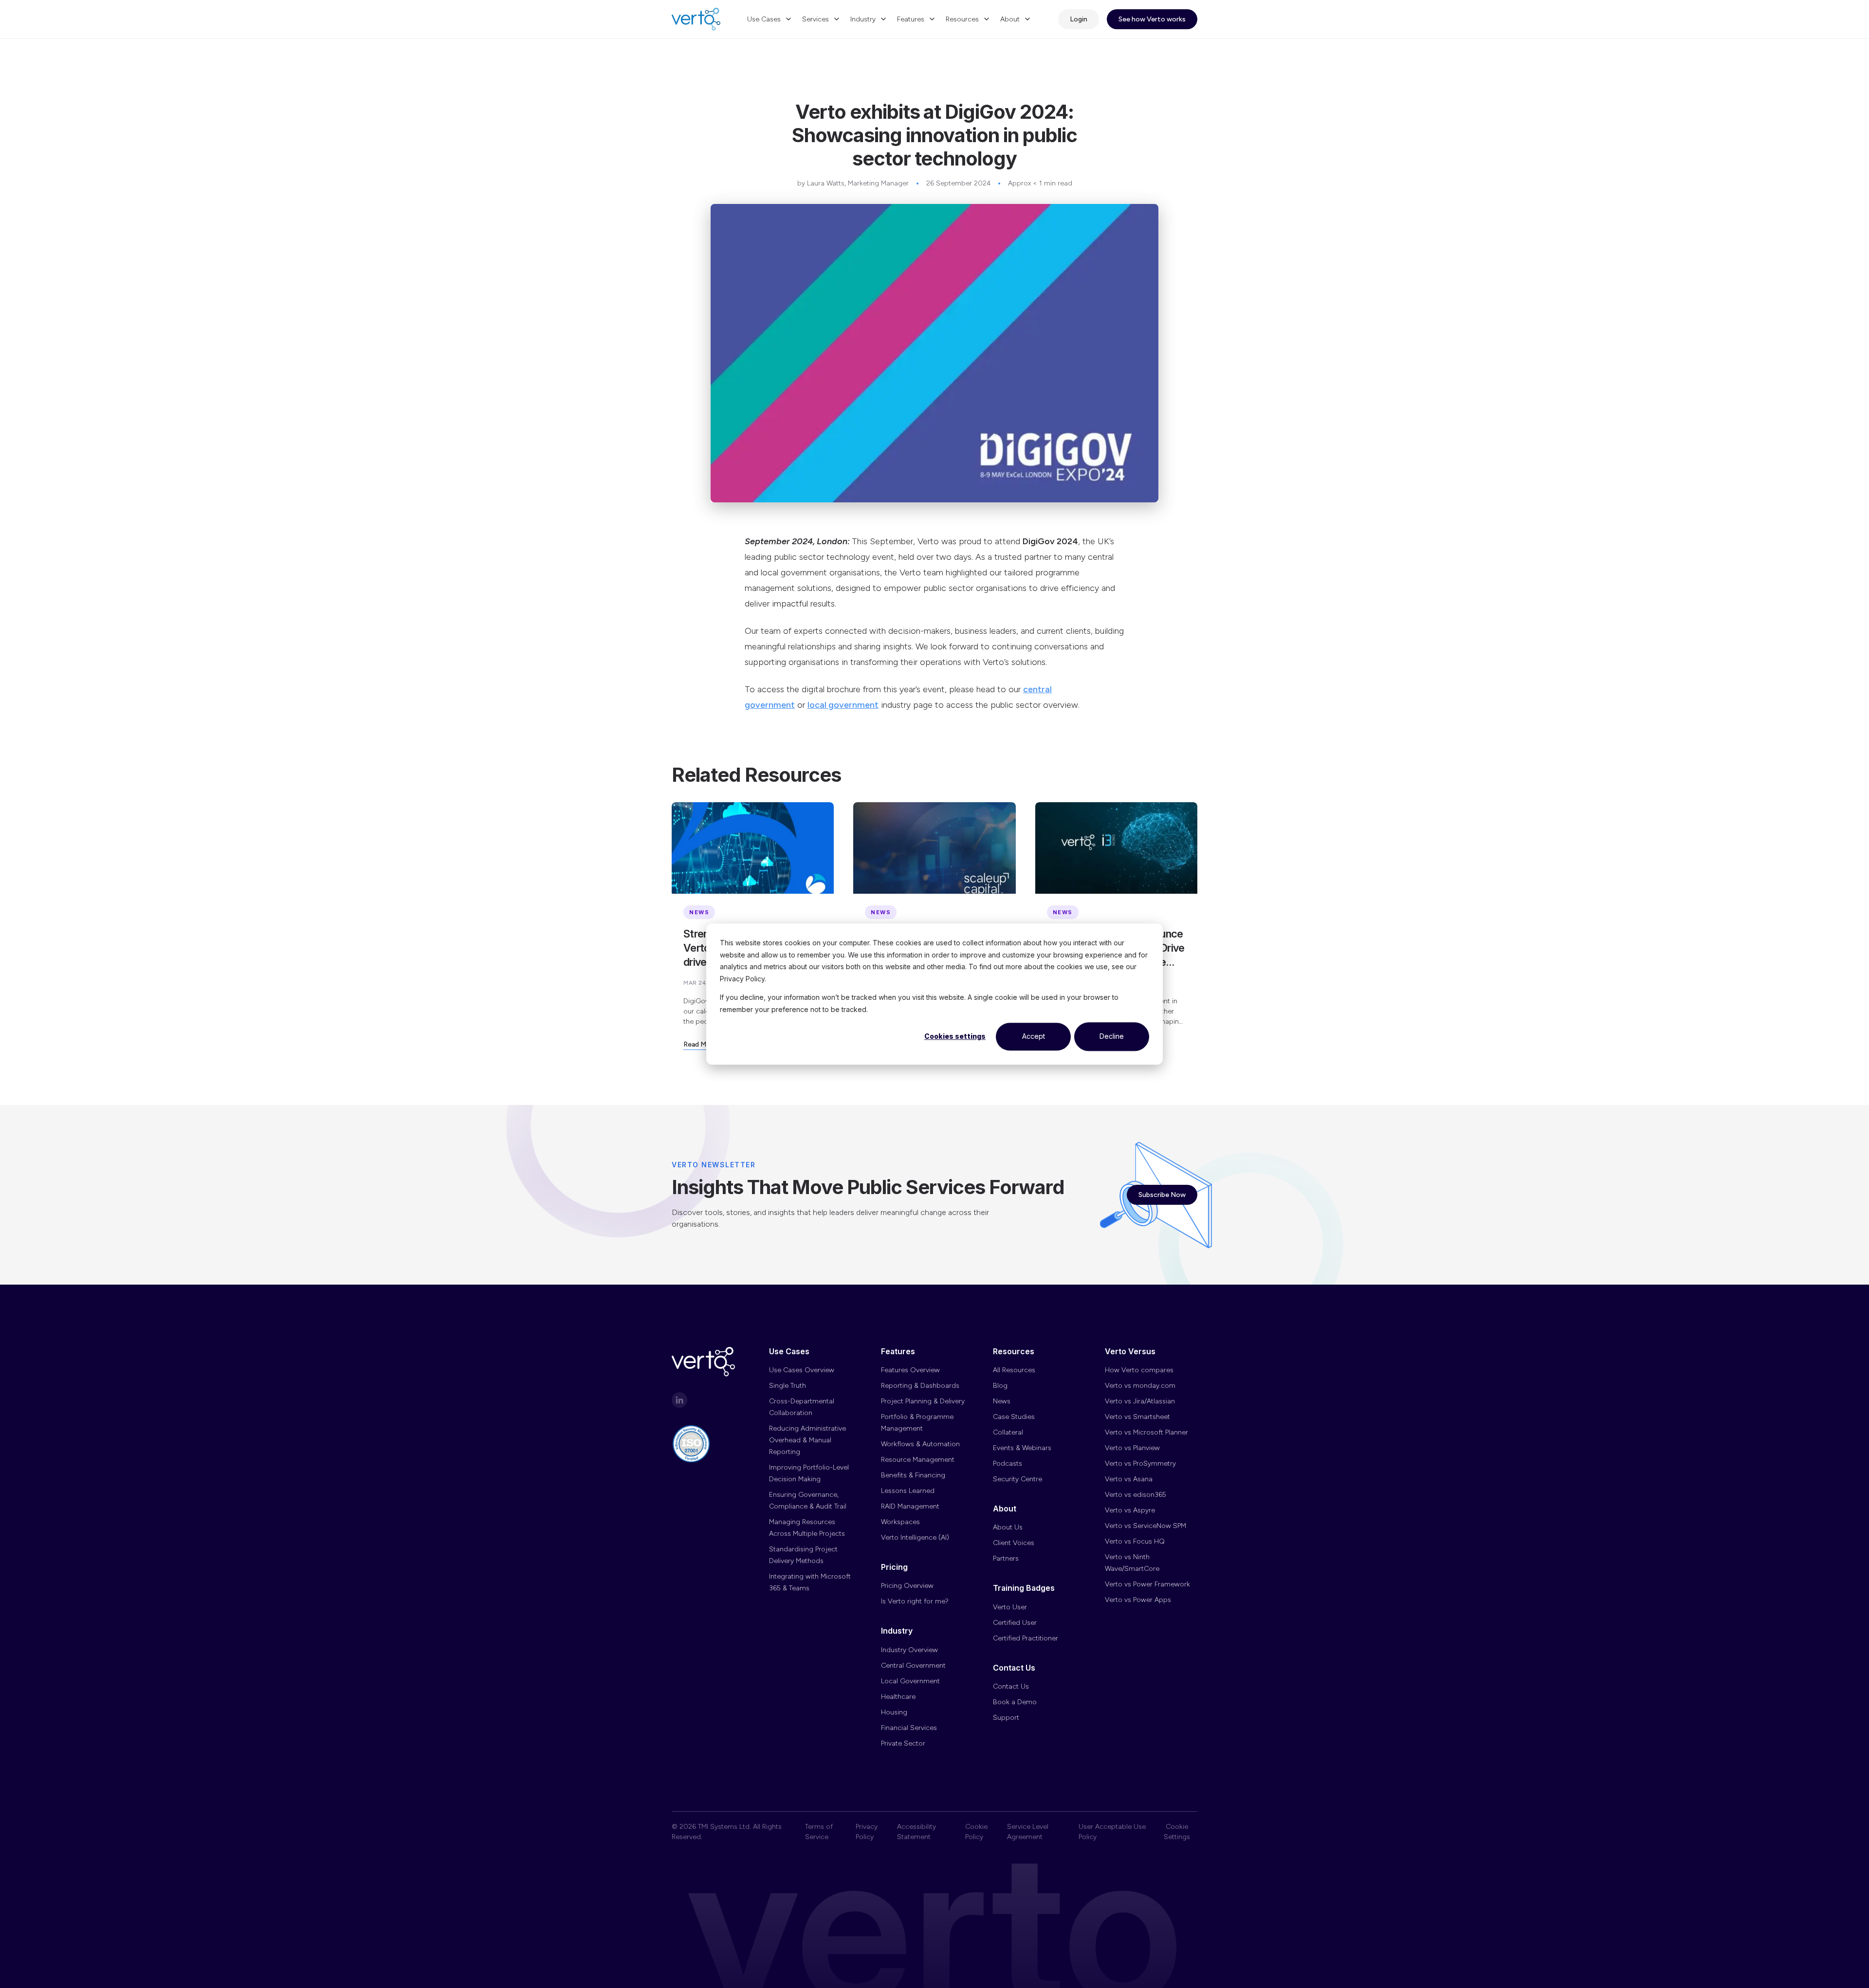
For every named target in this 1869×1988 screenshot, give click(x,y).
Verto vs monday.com (1140, 1386)
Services (815, 19)
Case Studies (1014, 1417)
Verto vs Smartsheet (1137, 1417)
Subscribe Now (1162, 1195)
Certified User (1015, 1623)
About (1010, 19)
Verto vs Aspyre (1130, 1510)
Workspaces (900, 1522)
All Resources (1014, 1370)
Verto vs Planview (1132, 1448)
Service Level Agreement (1028, 1832)
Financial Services (909, 1728)
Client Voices (1014, 1543)
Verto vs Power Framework (1147, 1584)
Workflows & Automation (920, 1444)
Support (1006, 1718)
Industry (863, 19)
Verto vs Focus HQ (1135, 1541)
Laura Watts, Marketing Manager (858, 183)
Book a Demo (1015, 1702)
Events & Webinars (1022, 1448)
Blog (1000, 1386)
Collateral (1008, 1432)
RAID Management (910, 1506)
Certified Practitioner (1026, 1638)
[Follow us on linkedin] (679, 1400)
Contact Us (1011, 1686)
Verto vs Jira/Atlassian (1140, 1401)
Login (1079, 19)
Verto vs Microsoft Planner (1146, 1432)
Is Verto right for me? (915, 1601)
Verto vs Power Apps (1138, 1600)
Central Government (913, 1666)
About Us (1008, 1527)
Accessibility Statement (916, 1832)
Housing (894, 1712)
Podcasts (1008, 1463)
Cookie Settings (1177, 1832)
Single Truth (788, 1386)
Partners (1006, 1558)
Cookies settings (955, 1036)
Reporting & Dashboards (920, 1386)
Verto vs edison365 (1136, 1495)
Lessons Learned (908, 1491)
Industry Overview (909, 1650)
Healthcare (898, 1697)
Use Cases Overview (802, 1370)
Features (911, 19)
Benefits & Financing (913, 1475)
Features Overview (910, 1370)
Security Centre (1017, 1479)
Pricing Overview (907, 1586)
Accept (1034, 1036)
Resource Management (918, 1460)
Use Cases (764, 19)
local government (843, 705)
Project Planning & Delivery (923, 1401)
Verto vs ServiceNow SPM (1145, 1526)
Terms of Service (819, 1832)
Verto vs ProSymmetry (1140, 1463)
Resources (962, 19)
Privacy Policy (867, 1832)
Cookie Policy (976, 1832)
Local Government (910, 1681)
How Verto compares (1139, 1370)
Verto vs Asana (1129, 1479)
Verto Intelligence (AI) (915, 1537)
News (1002, 1401)
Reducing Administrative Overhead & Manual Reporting (807, 1440)
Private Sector (903, 1743)
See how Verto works (1152, 19)
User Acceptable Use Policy (1112, 1832)
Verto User (1010, 1607)
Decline (1112, 1036)
